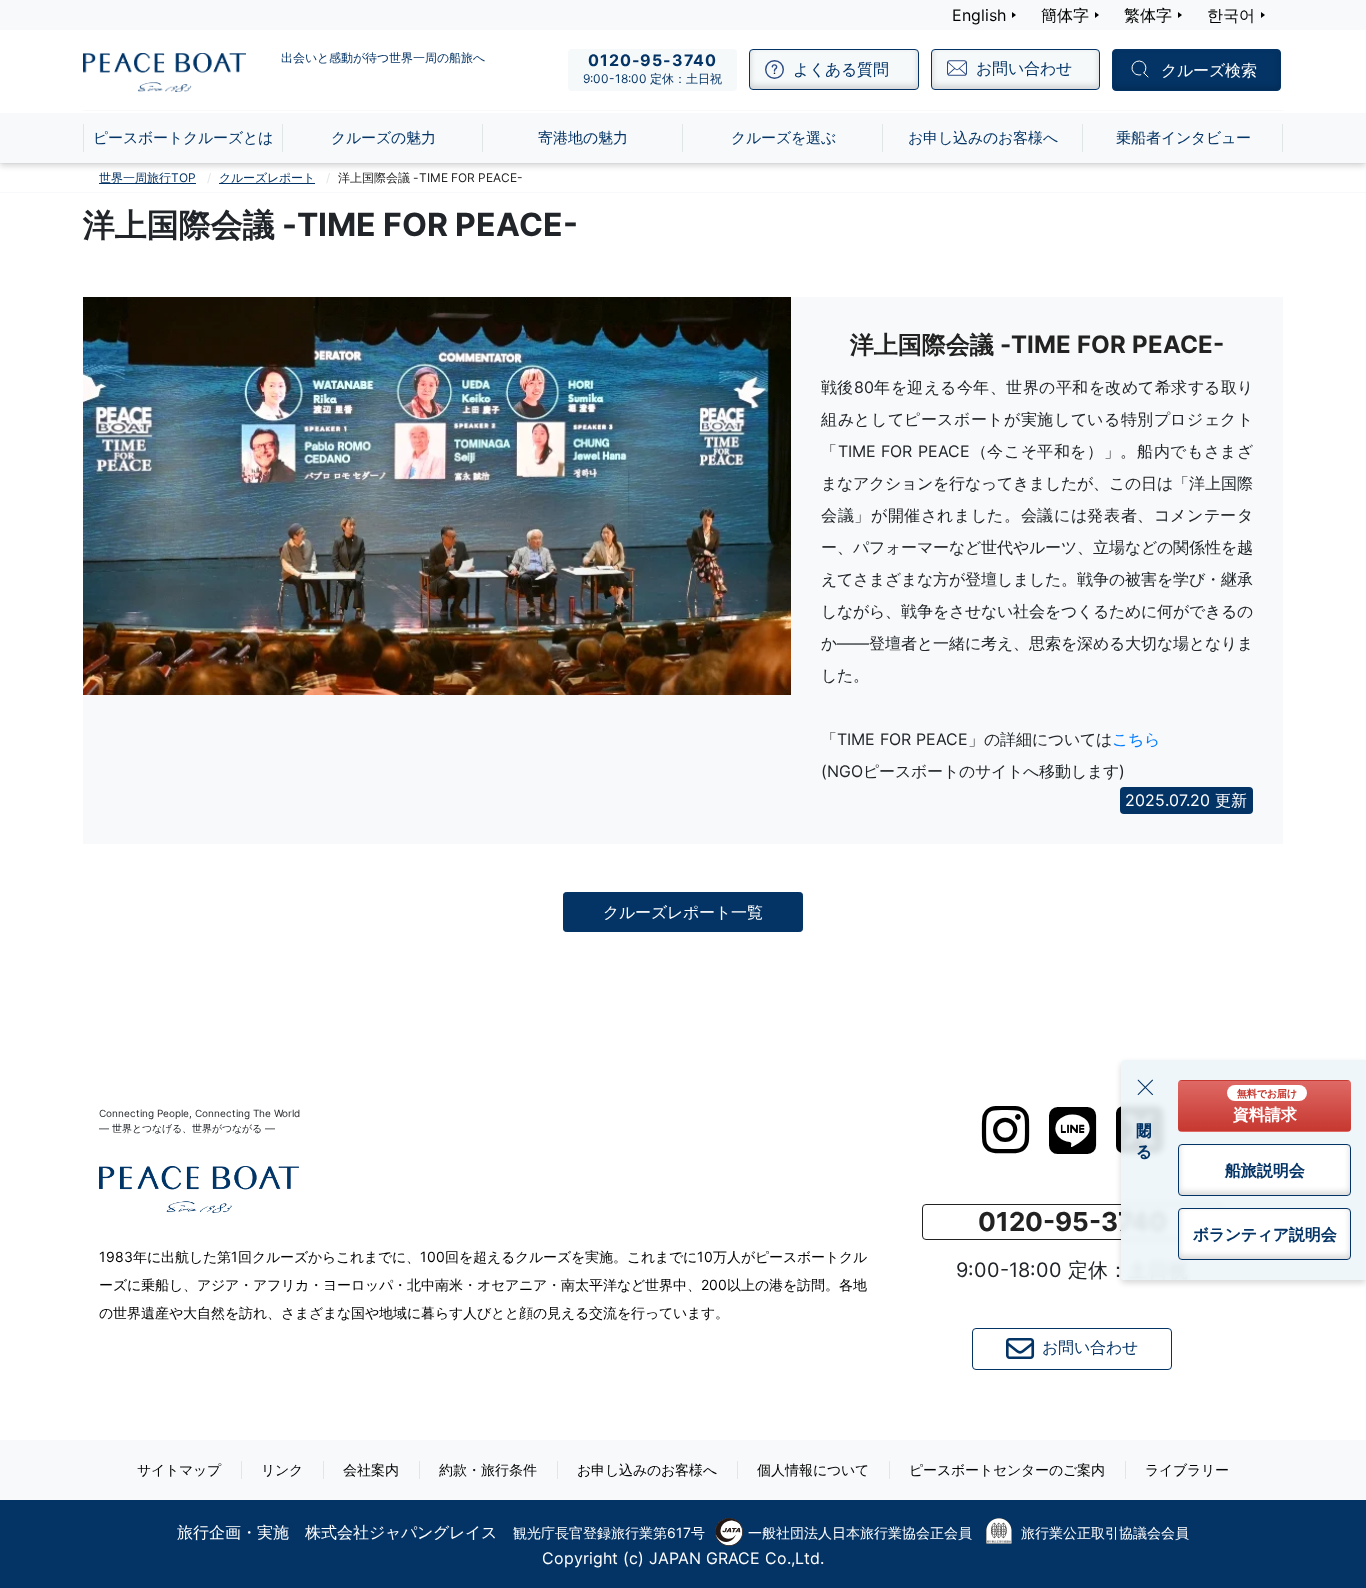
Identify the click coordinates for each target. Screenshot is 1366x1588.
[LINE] (1072, 1130)
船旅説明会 (1265, 1170)
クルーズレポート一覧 (683, 912)
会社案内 (371, 1469)
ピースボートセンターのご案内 (1007, 1469)
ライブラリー (1187, 1469)
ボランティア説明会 (1265, 1234)
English (979, 15)
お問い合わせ (1090, 1347)
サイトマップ (179, 1469)
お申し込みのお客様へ (647, 1469)
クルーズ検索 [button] (1209, 71)
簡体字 (1065, 15)
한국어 (1231, 15)
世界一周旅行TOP (147, 177)
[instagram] (1005, 1130)
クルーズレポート (267, 177)
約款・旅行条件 (488, 1469)
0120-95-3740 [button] (1072, 1221)
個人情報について (813, 1469)
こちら (1136, 739)
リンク (282, 1469)
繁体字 (1148, 15)
